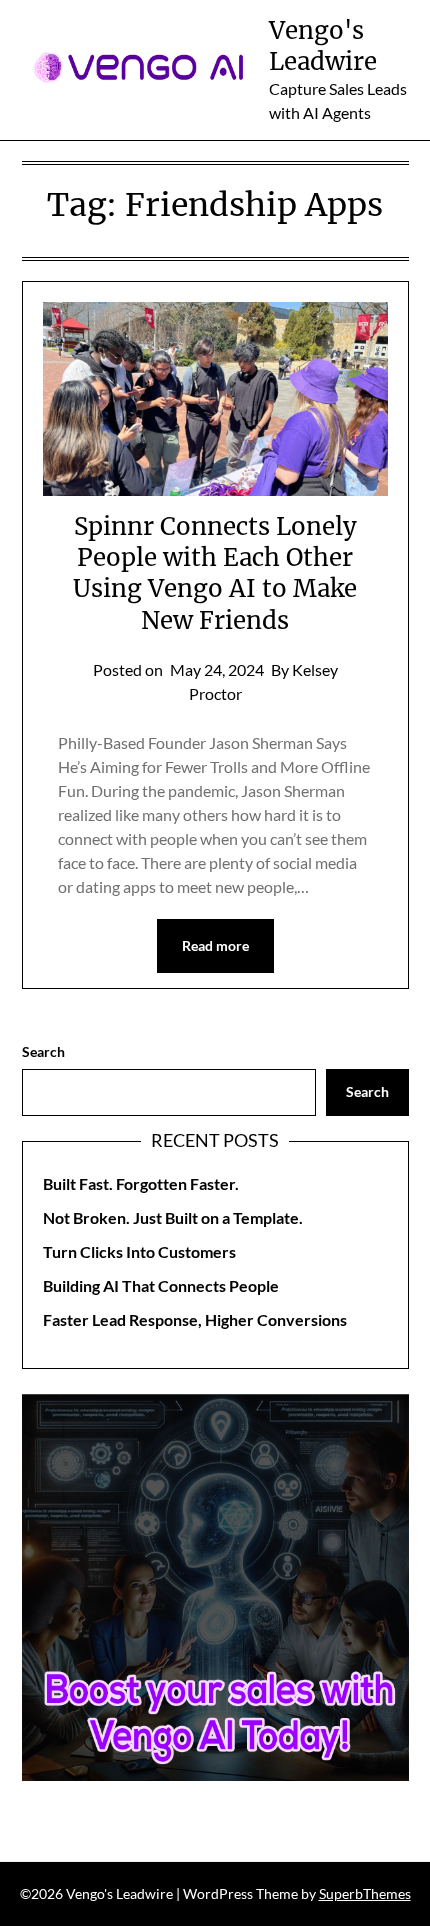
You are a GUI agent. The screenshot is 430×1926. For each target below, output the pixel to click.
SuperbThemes (365, 1893)
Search (43, 1051)
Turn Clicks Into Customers (139, 1251)
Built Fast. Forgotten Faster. (141, 1183)
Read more (215, 945)
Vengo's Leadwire (323, 46)
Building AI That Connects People (161, 1285)
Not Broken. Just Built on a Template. (173, 1217)
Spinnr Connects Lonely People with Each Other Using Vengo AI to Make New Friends (215, 573)
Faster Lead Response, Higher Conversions (195, 1319)
